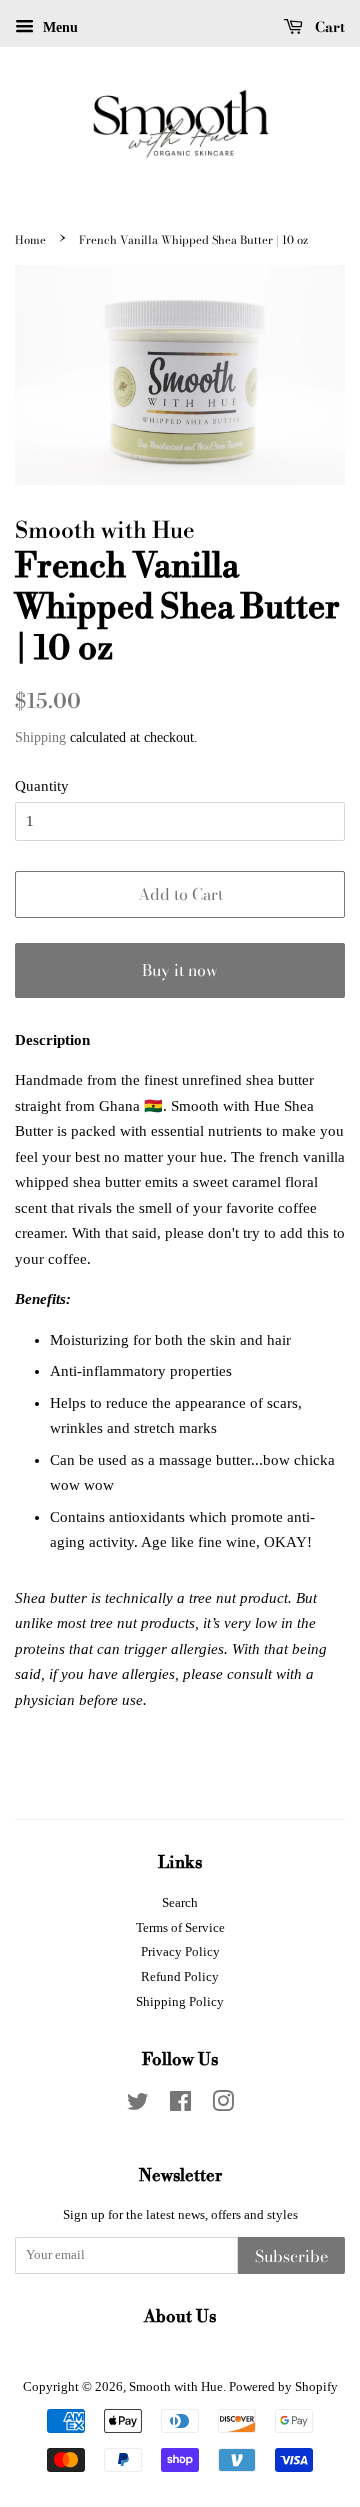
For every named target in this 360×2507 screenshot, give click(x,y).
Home (30, 240)
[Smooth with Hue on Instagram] (223, 2106)
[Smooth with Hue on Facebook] (180, 2106)
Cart (328, 27)
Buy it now (180, 970)
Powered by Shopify (283, 2387)
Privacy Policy (180, 1952)
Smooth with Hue (176, 2387)
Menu (58, 27)
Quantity (42, 786)
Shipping (40, 737)
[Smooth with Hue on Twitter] (138, 2106)
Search (180, 1903)
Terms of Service (180, 1928)
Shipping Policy (180, 2002)
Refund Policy (180, 1977)
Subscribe (291, 2256)
